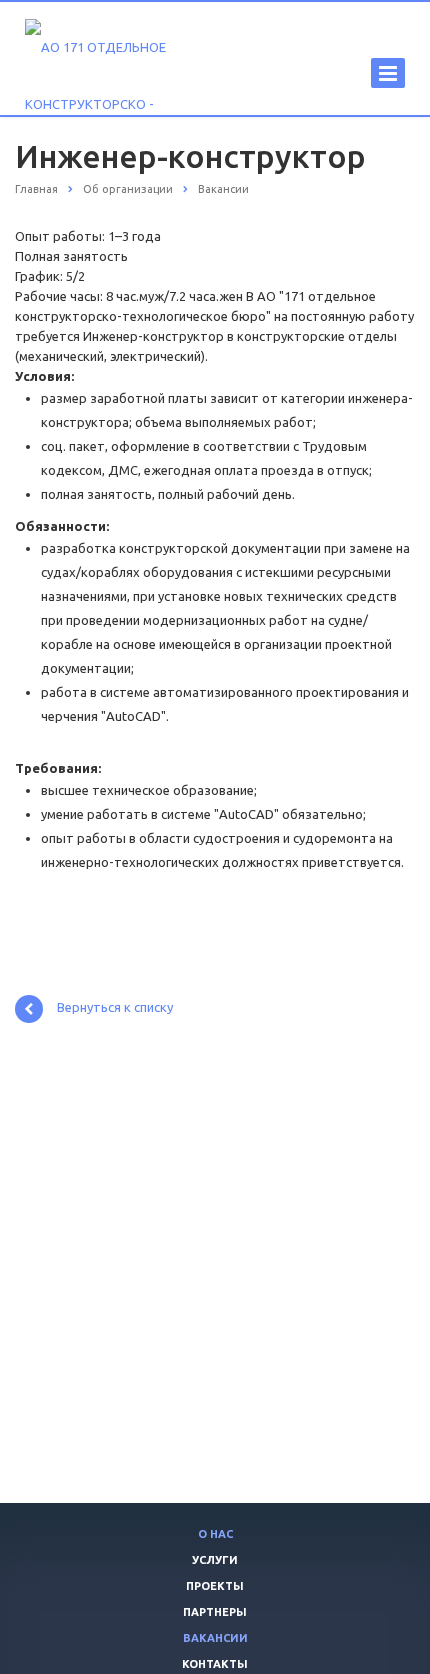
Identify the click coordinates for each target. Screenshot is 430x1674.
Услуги (215, 1560)
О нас (215, 1534)
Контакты (215, 1664)
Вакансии (215, 1638)
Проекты (215, 1586)
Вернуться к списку (115, 1008)
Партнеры (215, 1612)
